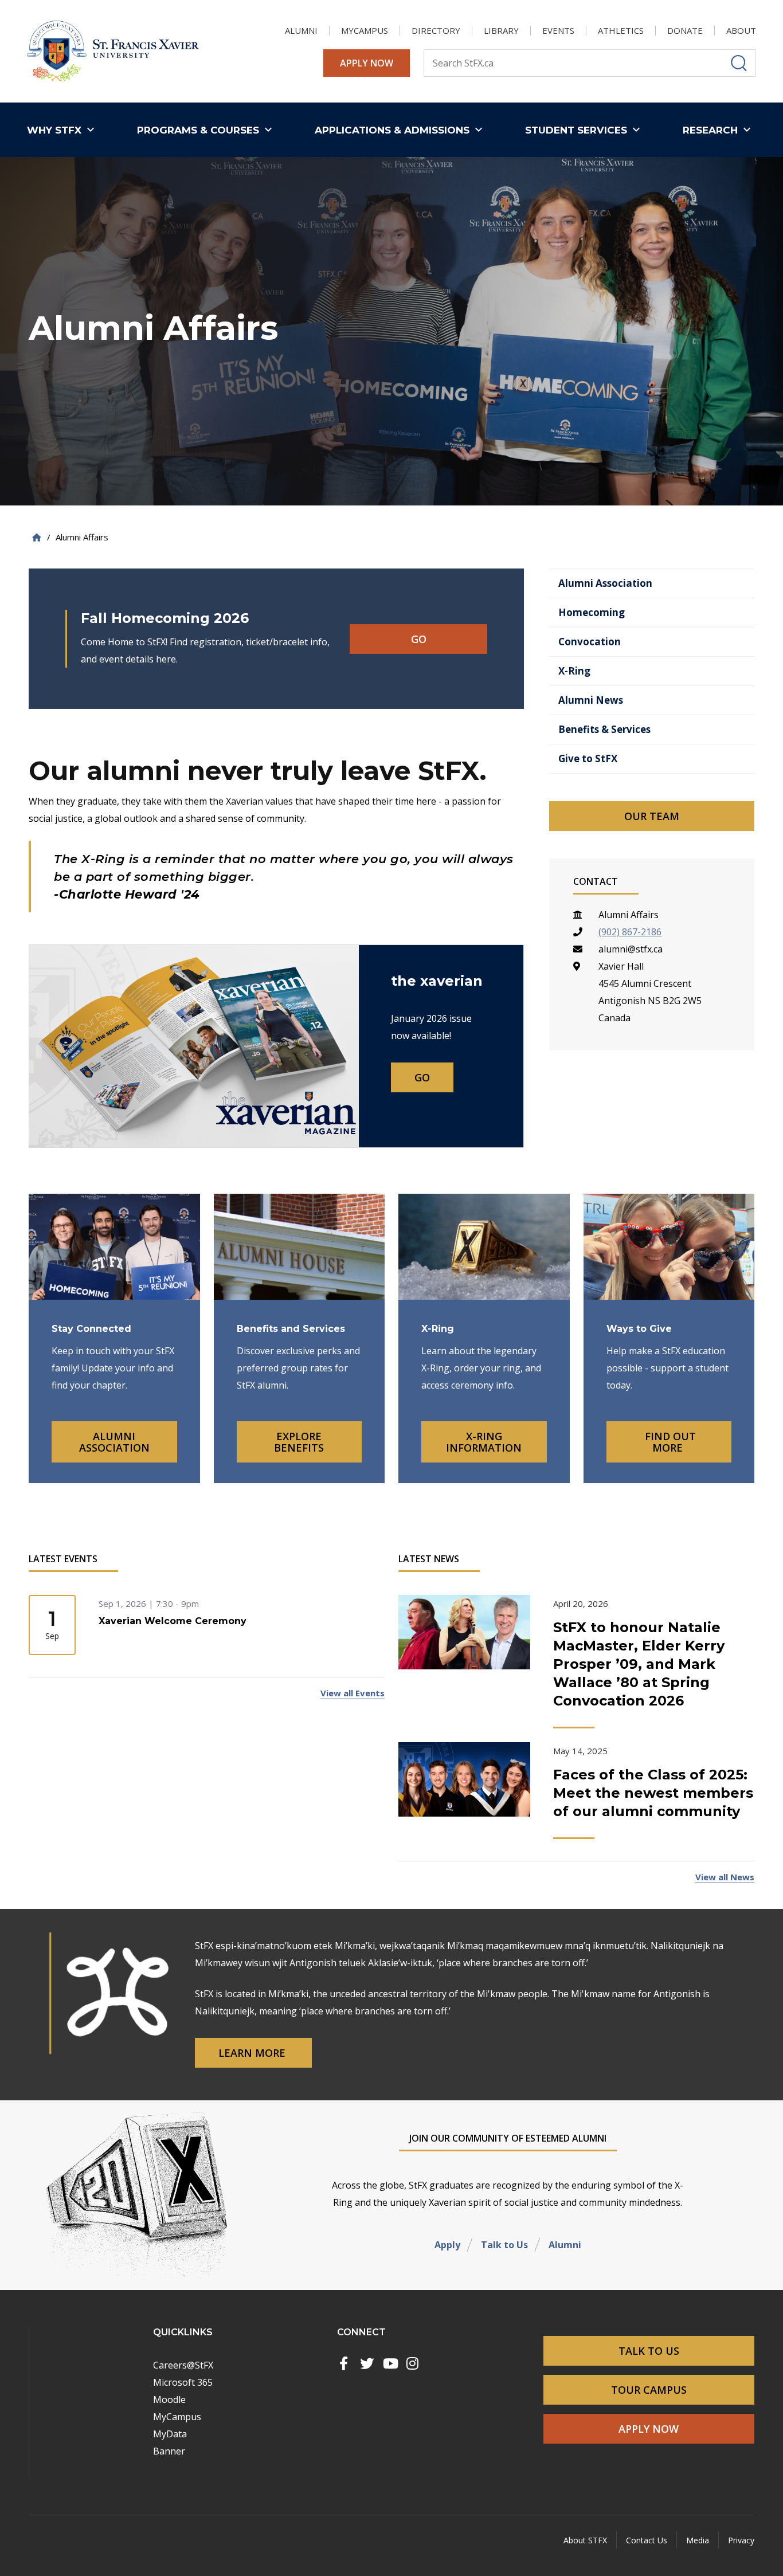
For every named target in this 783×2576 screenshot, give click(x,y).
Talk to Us (504, 2245)
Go (419, 639)
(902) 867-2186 (630, 932)
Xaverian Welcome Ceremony (173, 1621)
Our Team (652, 816)
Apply (447, 2245)
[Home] (37, 537)
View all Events (353, 1693)
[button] (63, 130)
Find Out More (669, 1442)
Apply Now (367, 63)
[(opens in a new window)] (344, 2363)
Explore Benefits (299, 1442)
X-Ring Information (484, 1442)
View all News (725, 1877)
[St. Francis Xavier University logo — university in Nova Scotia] (113, 51)
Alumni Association (114, 1442)
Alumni (565, 2245)
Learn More (253, 2053)
